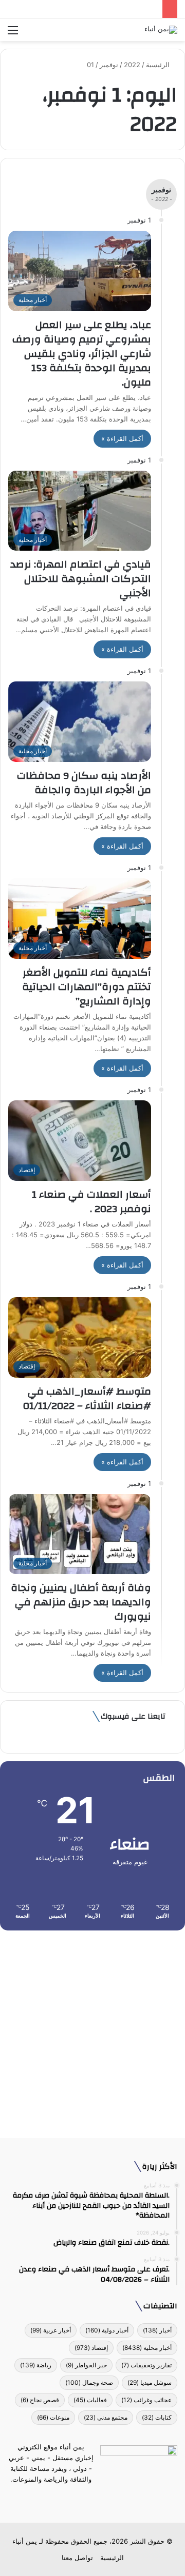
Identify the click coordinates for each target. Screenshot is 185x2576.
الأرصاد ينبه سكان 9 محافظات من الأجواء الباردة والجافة (84, 783)
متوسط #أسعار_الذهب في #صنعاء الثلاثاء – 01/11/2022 (87, 1398)
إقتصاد (91, 2348)
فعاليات (90, 2400)
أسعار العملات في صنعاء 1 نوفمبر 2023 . (91, 1202)
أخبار (157, 2330)
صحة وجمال (89, 2382)
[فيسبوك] (111, 2499)
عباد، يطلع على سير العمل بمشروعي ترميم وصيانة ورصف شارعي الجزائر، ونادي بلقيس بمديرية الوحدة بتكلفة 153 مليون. (82, 354)
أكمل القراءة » (122, 438)
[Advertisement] (92, 2030)
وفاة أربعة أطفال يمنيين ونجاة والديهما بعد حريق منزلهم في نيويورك (81, 1602)
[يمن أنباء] (161, 30)
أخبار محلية (147, 2348)
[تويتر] (99, 2499)
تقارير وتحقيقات (146, 2365)
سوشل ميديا (150, 2382)
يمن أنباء (25, 2541)
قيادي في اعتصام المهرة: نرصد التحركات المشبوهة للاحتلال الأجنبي (81, 579)
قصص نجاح (40, 2400)
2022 (132, 65)
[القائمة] (13, 34)
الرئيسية (159, 65)
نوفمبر (109, 65)
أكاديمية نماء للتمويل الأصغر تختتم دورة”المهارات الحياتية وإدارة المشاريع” (87, 987)
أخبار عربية (51, 2330)
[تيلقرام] (86, 2499)
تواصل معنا (77, 2558)
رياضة (36, 2365)
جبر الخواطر (86, 2365)
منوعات (53, 2417)
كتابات (157, 2417)
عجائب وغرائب (146, 2400)
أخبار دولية (107, 2330)
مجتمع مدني (106, 2417)
